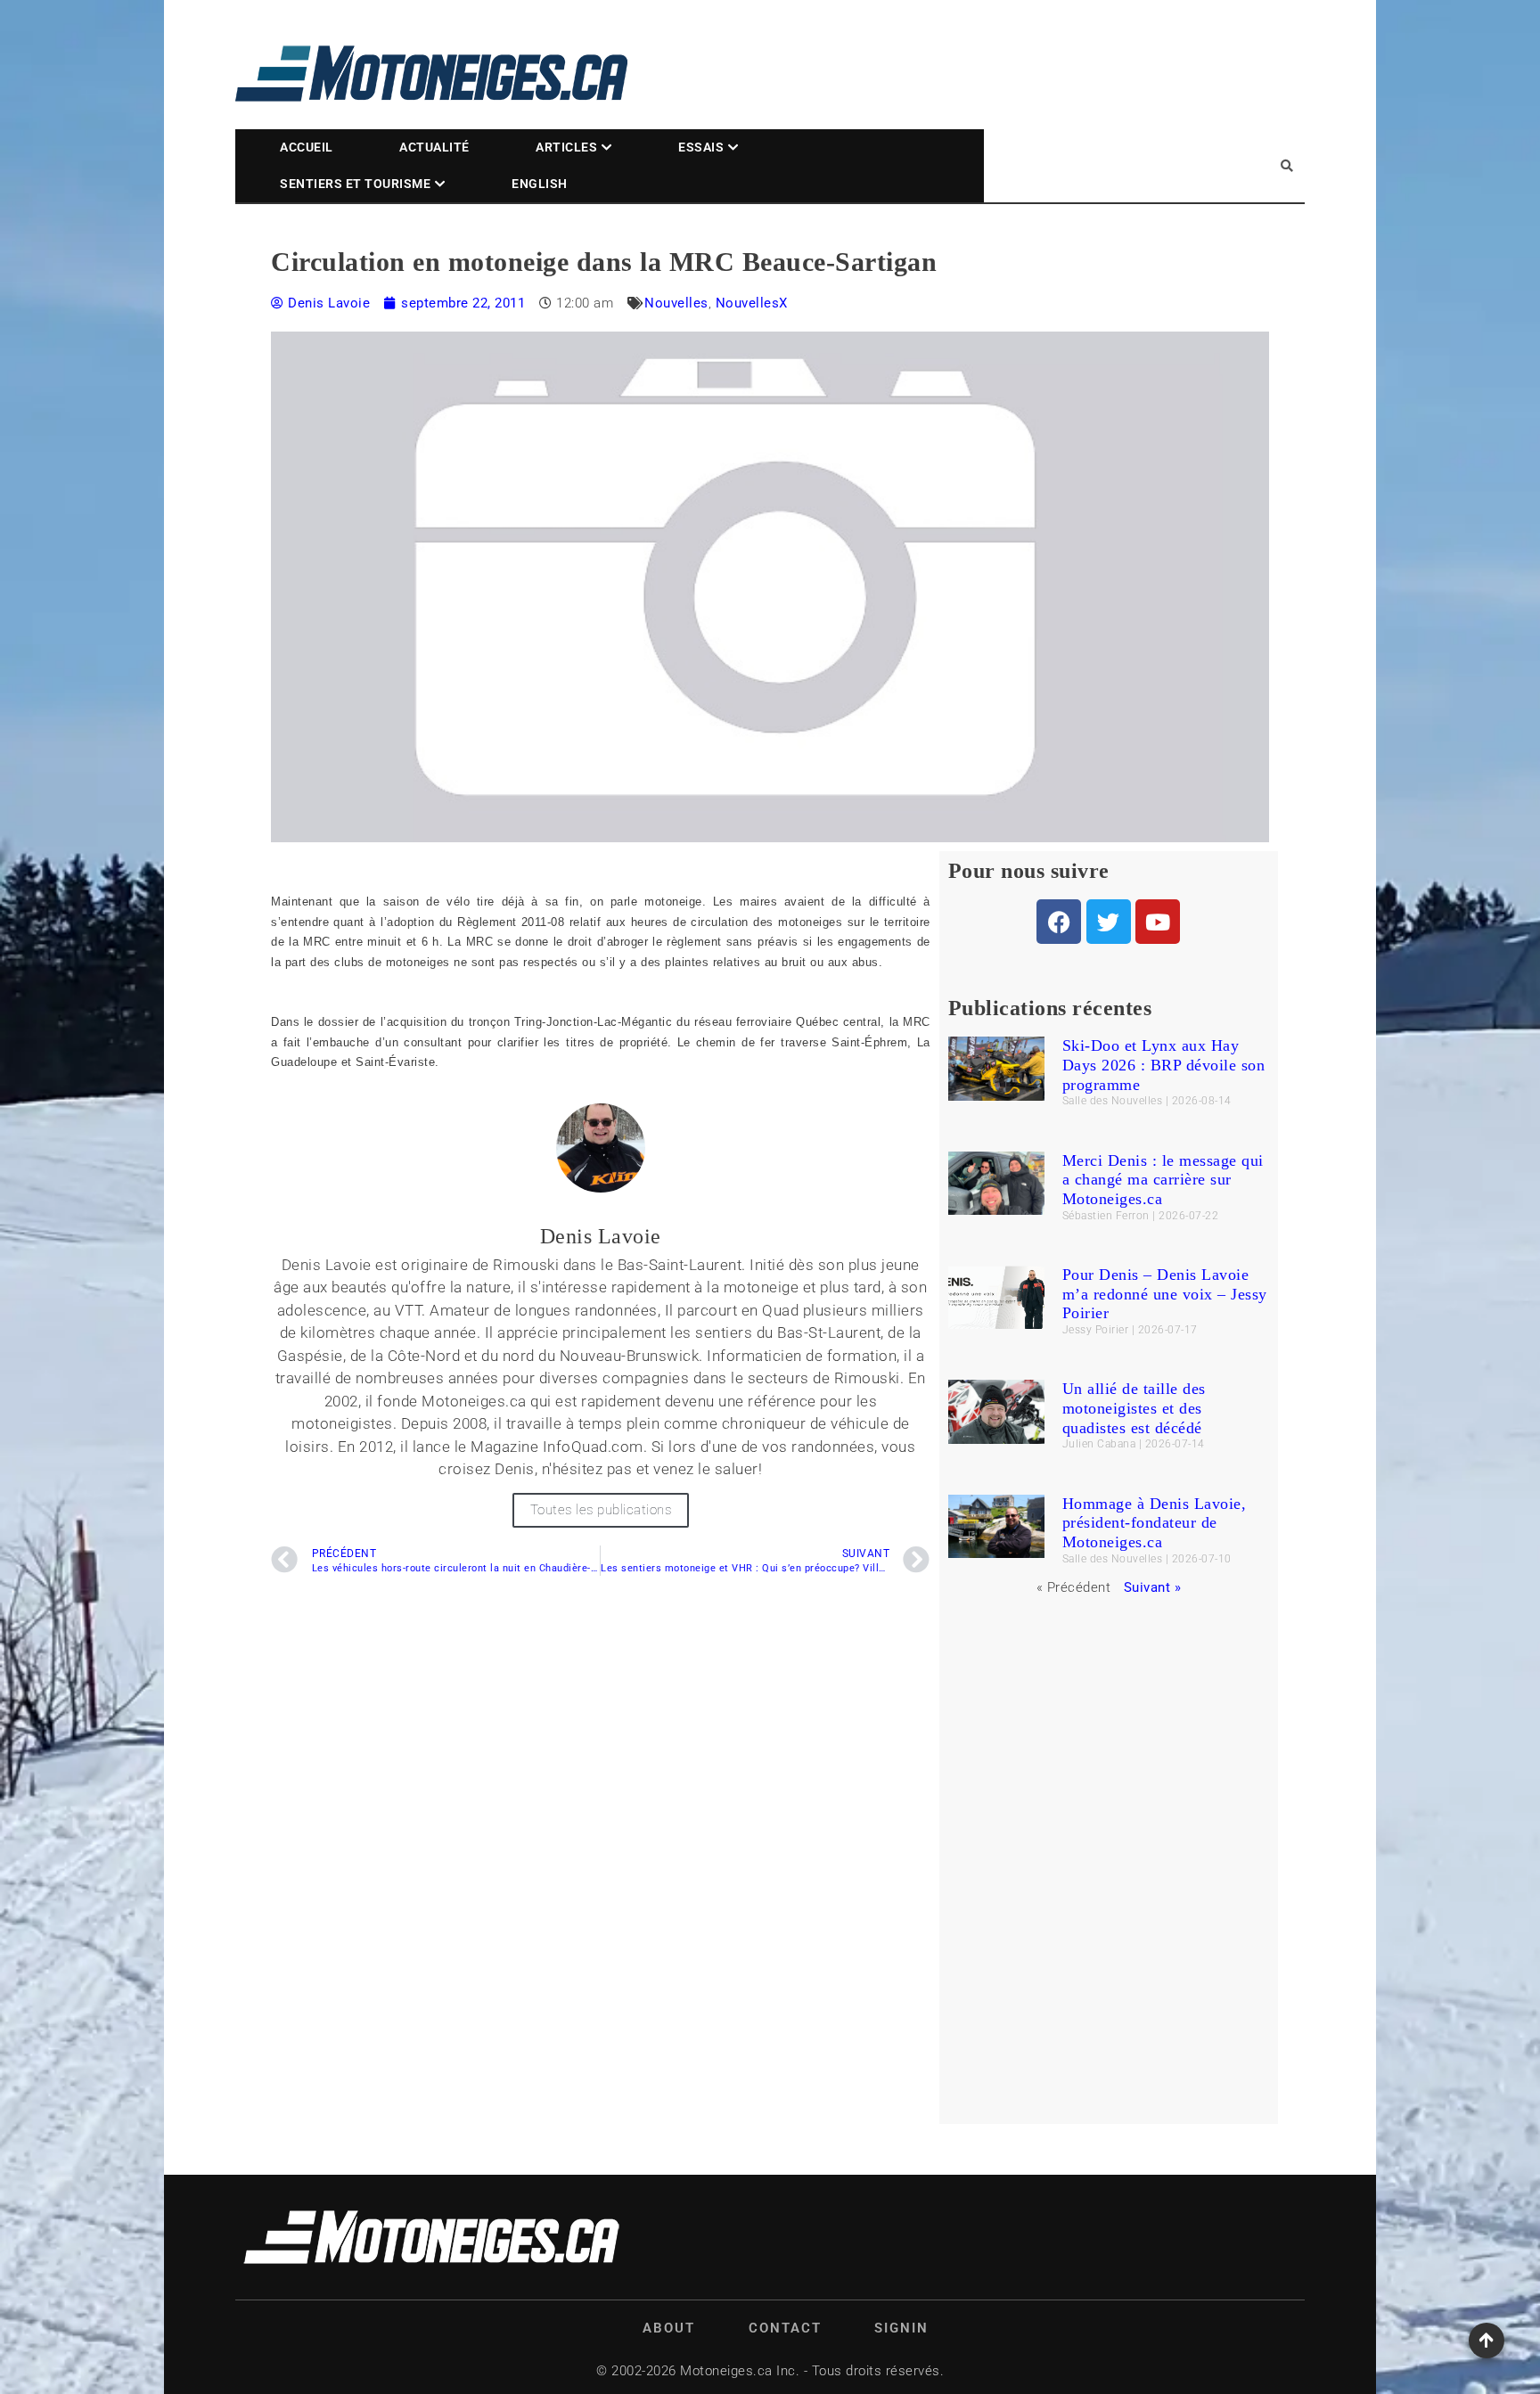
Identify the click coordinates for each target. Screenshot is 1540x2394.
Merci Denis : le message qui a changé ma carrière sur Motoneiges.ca (1163, 1180)
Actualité (434, 147)
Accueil (307, 147)
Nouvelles (676, 303)
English (540, 184)
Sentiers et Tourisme (355, 184)
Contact (785, 2328)
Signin (901, 2328)
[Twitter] (1109, 922)
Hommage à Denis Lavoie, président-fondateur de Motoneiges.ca (1155, 1523)
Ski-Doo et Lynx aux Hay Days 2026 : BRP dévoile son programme (1164, 1065)
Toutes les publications (601, 1510)
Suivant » (1153, 1587)
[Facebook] (1059, 922)
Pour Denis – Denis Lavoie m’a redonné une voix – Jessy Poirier (1165, 1294)
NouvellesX (752, 303)
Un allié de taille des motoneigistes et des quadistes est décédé (1134, 1408)
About (669, 2328)
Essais (701, 147)
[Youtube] (1158, 922)
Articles (566, 147)
